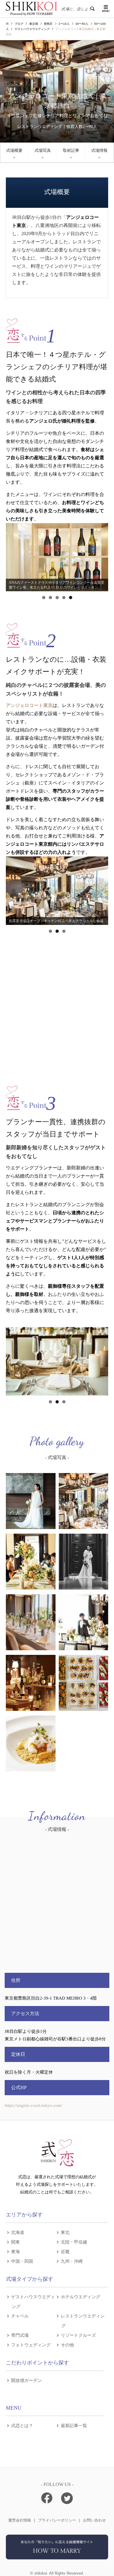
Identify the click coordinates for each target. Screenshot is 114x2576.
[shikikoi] (57, 2558)
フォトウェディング (31, 2344)
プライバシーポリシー (57, 2520)
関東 (15, 2242)
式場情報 (99, 151)
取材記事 (71, 151)
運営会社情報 (20, 2520)
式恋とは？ (22, 2425)
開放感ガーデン (26, 2380)
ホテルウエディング (81, 2296)
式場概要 (14, 151)
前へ (13, 556)
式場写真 (43, 151)
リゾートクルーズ (78, 2335)
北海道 (18, 2232)
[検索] (92, 9)
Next (101, 556)
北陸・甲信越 (74, 2242)
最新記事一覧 (74, 2425)
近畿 (65, 2251)
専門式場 (20, 2335)
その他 (67, 2344)
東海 (15, 2251)
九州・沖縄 (72, 2261)
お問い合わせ (94, 2520)
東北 (65, 2232)
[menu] (105, 9)
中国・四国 (22, 2261)
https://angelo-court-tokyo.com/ (33, 2105)
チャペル (20, 2316)
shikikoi (41, 2573)
